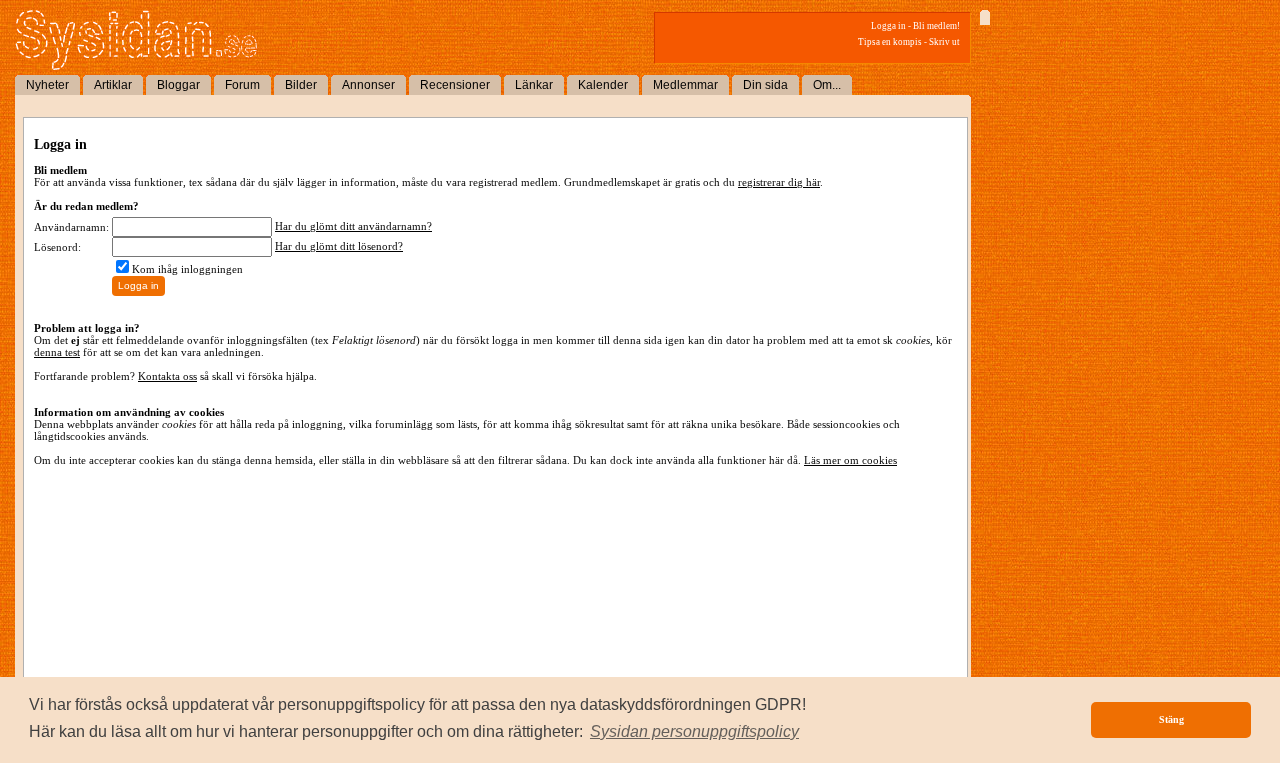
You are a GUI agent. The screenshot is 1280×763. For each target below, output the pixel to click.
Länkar (534, 85)
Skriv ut (944, 42)
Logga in (888, 26)
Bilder (301, 85)
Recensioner (455, 85)
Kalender (603, 85)
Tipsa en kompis (890, 42)
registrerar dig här (779, 182)
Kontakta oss (167, 376)
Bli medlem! (936, 26)
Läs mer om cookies (850, 460)
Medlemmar (685, 85)
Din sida (765, 85)
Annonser (368, 85)
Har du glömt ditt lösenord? (339, 246)
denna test (57, 352)
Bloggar (178, 85)
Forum (242, 85)
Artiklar (113, 85)
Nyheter (47, 85)
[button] (694, 732)
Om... (827, 85)
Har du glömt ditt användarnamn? (353, 226)
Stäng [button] (1171, 719)
